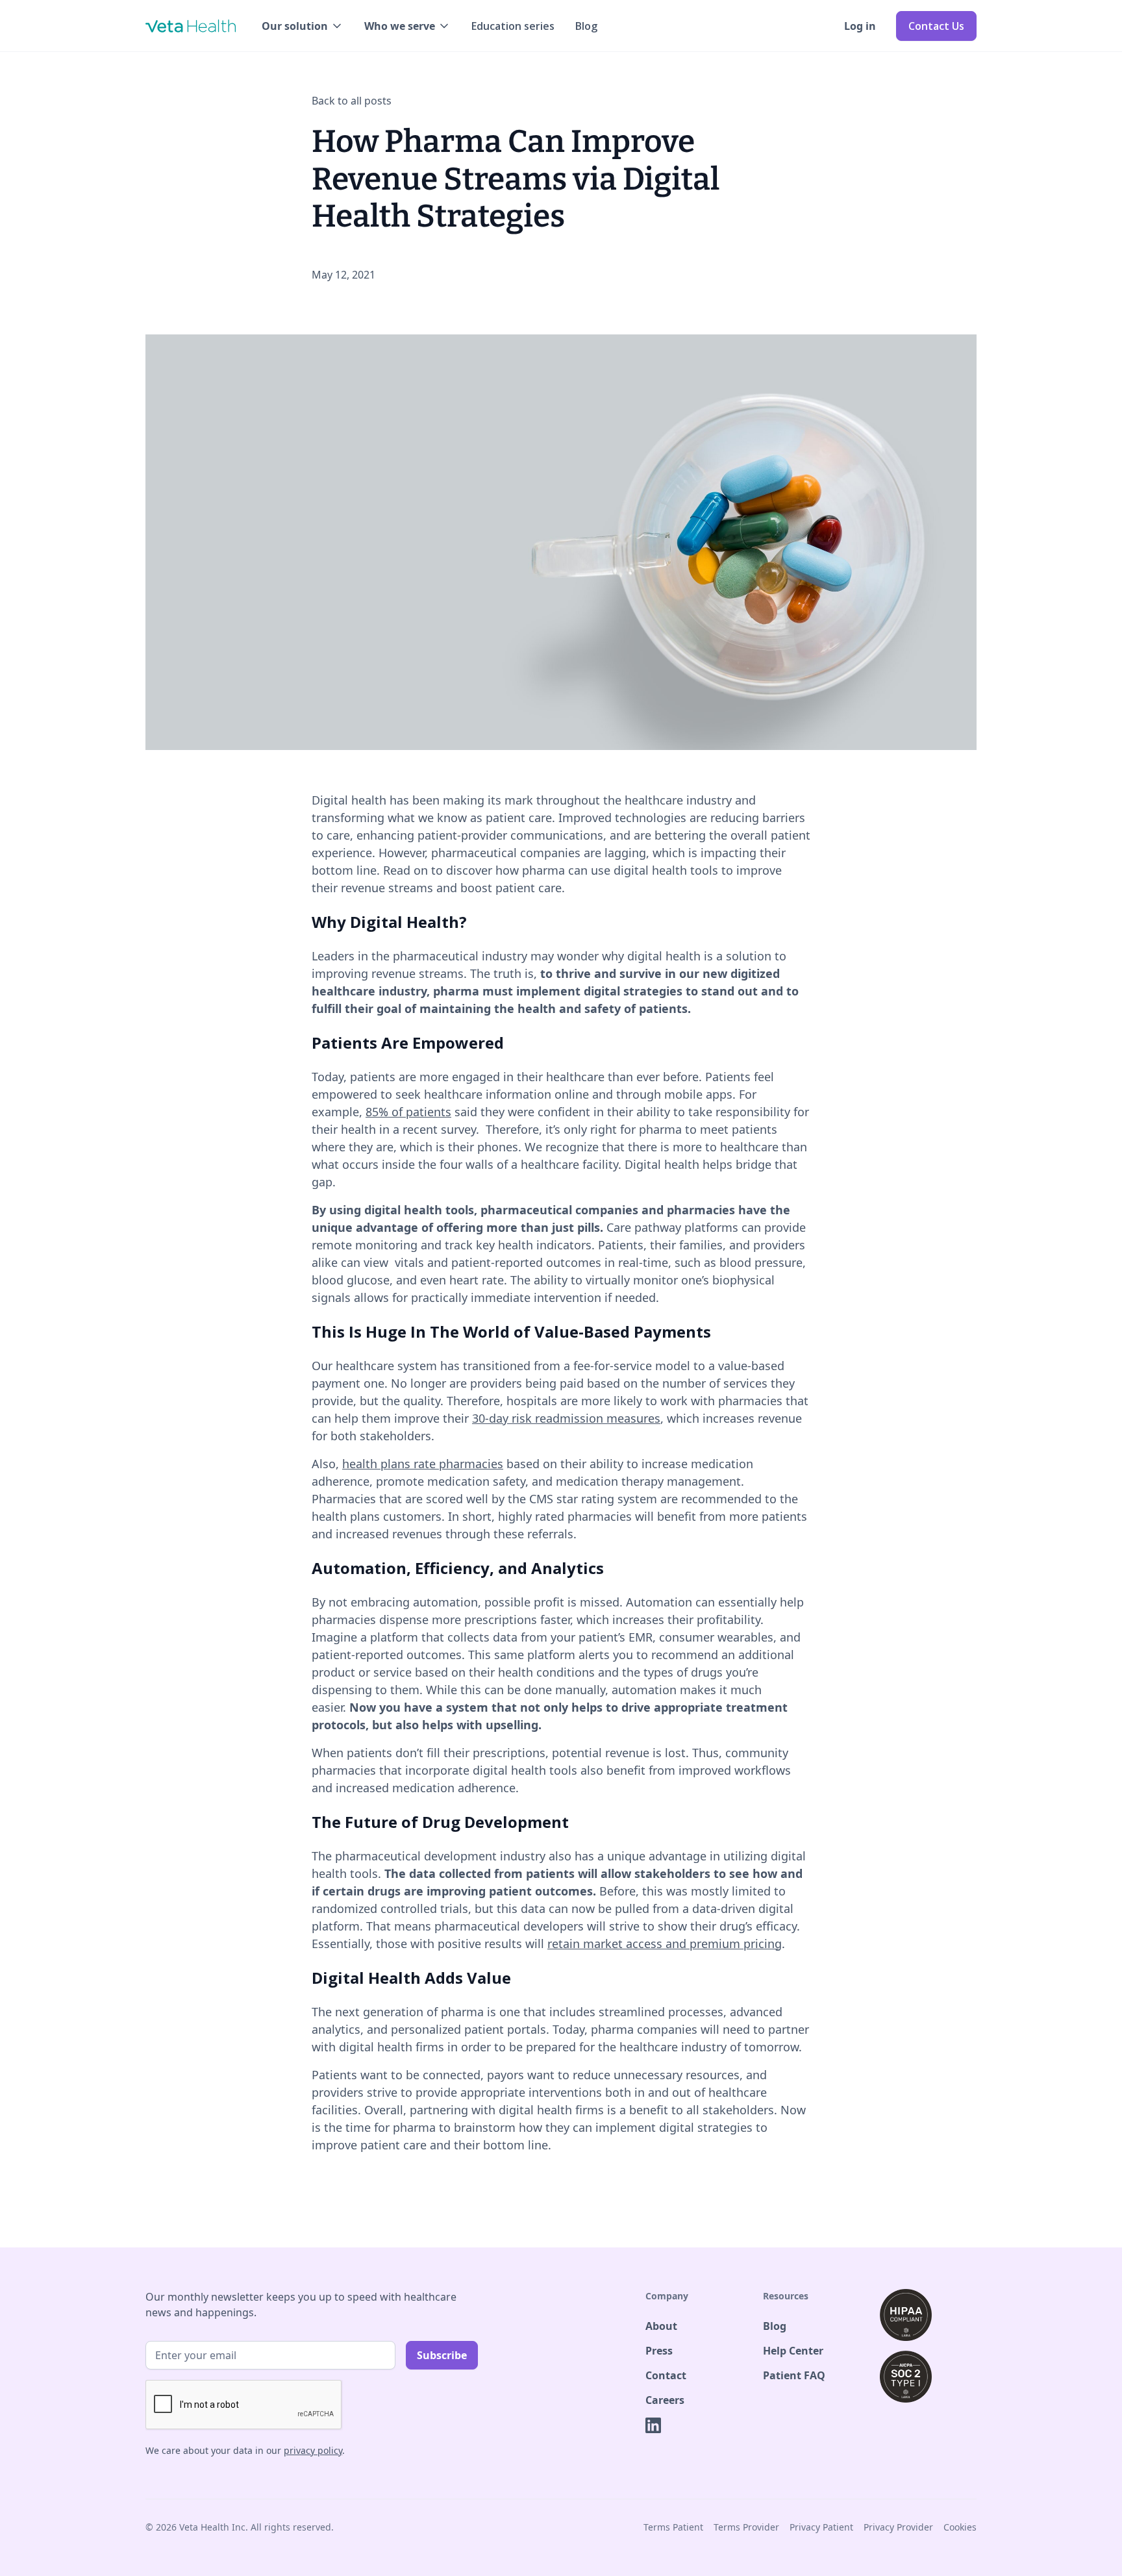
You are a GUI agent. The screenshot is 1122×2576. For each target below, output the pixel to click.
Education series (513, 26)
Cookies (960, 2527)
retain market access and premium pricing (665, 1944)
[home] (191, 26)
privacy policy (313, 2450)
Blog (586, 26)
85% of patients (408, 1112)
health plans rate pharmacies (423, 1464)
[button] (303, 26)
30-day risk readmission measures (566, 1418)
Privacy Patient (821, 2527)
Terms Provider (746, 2527)
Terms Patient (673, 2527)
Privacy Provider (898, 2527)
